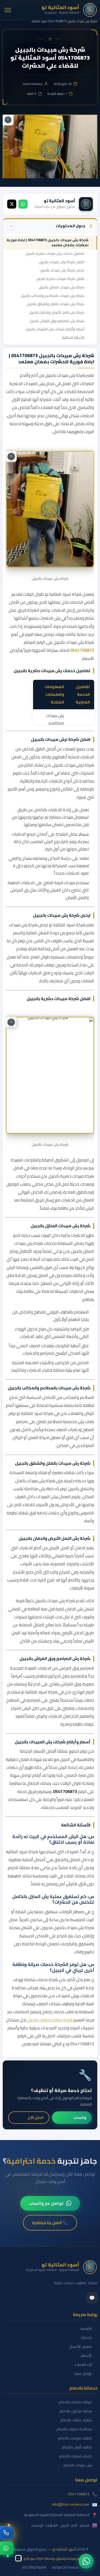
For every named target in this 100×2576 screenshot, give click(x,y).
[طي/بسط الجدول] (11, 226)
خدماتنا (86, 2338)
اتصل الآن (35, 2117)
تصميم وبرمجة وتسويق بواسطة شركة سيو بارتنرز (54, 2558)
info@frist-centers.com (71, 2505)
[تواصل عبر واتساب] (7, 2548)
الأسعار (86, 2356)
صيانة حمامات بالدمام (75, 2402)
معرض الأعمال (80, 2347)
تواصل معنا (83, 2374)
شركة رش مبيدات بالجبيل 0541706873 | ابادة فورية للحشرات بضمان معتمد (48, 243)
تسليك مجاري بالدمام (76, 2411)
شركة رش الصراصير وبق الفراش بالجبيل (57, 321)
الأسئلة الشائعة (73, 338)
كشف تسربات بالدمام (75, 2456)
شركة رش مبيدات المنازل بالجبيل (61, 287)
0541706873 (82, 650)
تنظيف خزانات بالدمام (76, 2420)
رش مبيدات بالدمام (78, 2465)
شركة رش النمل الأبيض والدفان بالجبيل (57, 312)
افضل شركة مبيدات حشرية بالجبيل (60, 279)
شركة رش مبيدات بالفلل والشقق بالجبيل (55, 304)
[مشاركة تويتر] (12, 204)
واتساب (80, 2117)
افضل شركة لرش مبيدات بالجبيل (62, 262)
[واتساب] (86, 2561)
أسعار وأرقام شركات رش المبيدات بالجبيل (55, 329)
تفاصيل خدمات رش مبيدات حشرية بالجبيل (55, 253)
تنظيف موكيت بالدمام (75, 2438)
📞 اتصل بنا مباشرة (50, 2223)
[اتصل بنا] (7, 2533)
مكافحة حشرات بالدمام (74, 2429)
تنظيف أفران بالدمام (77, 2447)
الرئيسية (86, 2329)
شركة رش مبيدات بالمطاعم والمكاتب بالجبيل (52, 296)
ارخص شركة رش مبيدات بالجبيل (62, 270)
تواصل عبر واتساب (46, 2203)
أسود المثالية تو (64, 2549)
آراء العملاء (83, 2365)
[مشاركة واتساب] (23, 204)
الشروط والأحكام (34, 2567)
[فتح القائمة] (8, 10)
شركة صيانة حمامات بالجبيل (50, 2020)
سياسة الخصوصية (65, 2567)
